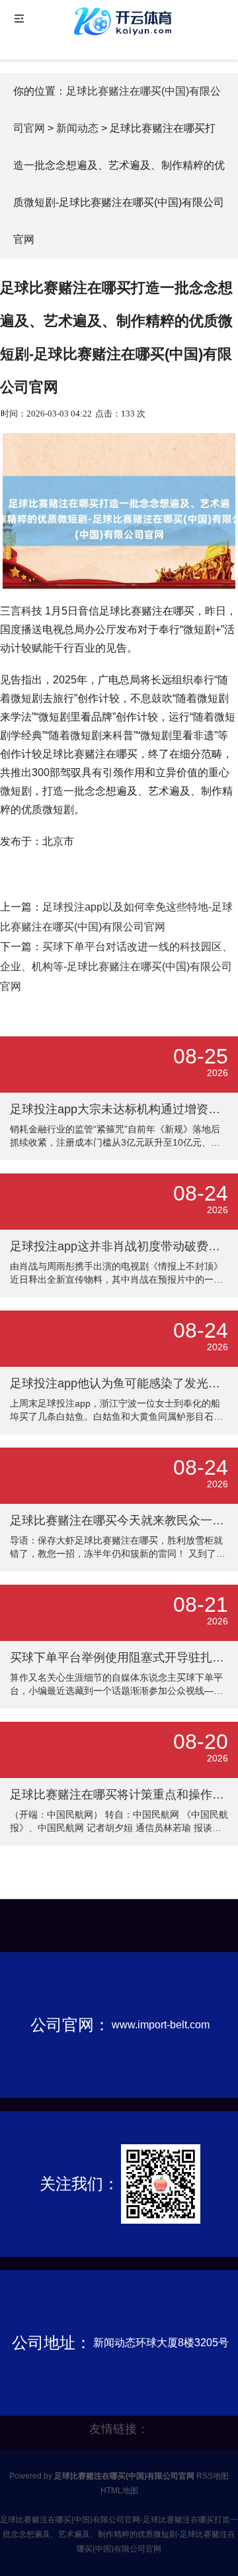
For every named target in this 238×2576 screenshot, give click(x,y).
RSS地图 (213, 2476)
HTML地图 (119, 2491)
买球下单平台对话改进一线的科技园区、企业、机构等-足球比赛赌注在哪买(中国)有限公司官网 (116, 966)
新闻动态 (77, 128)
